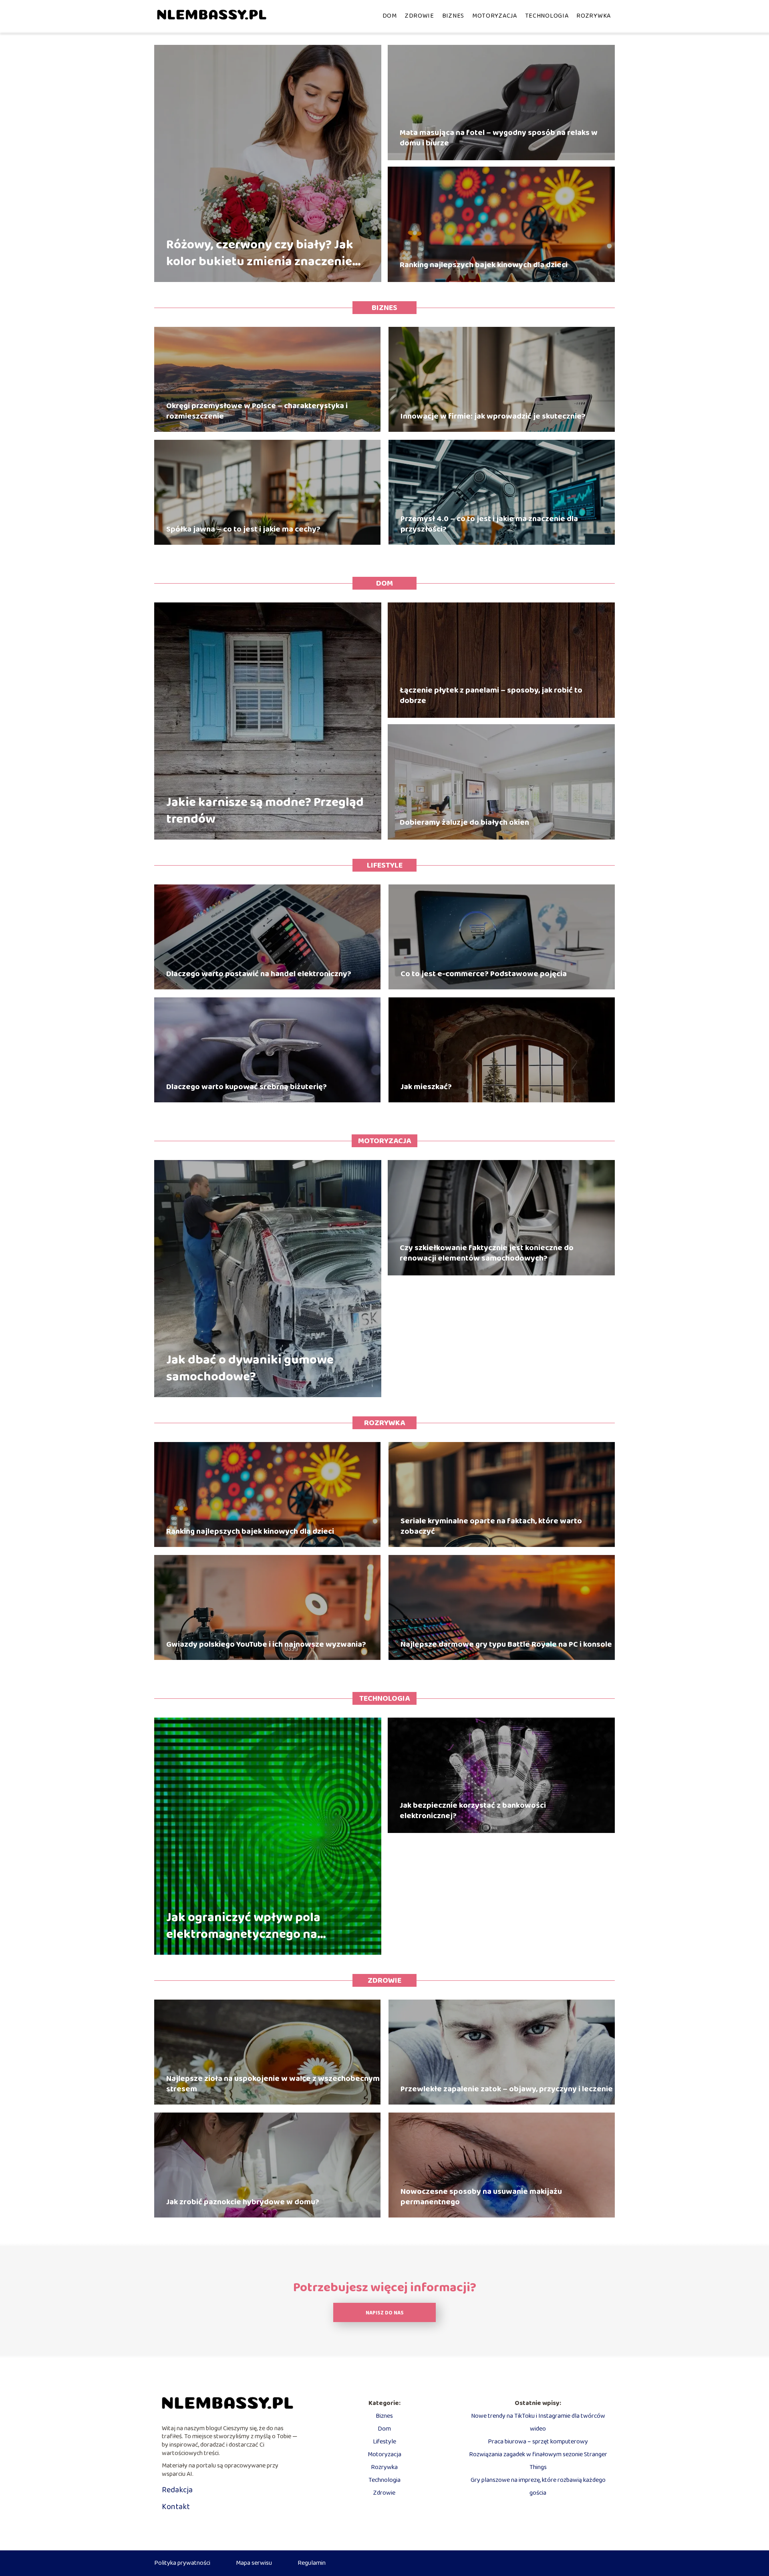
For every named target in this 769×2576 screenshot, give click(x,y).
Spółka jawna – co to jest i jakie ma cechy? (243, 529)
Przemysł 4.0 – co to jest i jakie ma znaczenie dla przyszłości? (489, 524)
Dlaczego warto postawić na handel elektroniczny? (259, 974)
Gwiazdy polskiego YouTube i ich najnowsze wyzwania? (266, 1644)
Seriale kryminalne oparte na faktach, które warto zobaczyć (491, 1526)
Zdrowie (420, 16)
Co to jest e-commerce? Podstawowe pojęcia (484, 974)
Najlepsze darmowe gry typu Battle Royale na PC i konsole (506, 1644)
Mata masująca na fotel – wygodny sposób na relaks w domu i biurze (499, 138)
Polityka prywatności (182, 2563)
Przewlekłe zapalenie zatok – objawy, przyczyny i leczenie (507, 2089)
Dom (390, 16)
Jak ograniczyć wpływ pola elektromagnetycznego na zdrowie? (243, 1926)
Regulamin (312, 2563)
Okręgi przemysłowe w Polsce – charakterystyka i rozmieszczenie (257, 411)
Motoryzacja (495, 16)
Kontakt (176, 2507)
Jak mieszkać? (426, 1087)
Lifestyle (385, 865)
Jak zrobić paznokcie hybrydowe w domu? (243, 2202)
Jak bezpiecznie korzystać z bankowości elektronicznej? (473, 1811)
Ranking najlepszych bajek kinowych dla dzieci (484, 265)
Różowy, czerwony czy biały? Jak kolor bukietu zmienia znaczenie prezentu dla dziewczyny (260, 253)
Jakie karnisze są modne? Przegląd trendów (265, 811)
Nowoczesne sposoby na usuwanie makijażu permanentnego (481, 2197)
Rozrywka (594, 16)
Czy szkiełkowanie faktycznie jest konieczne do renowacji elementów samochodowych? (487, 1253)
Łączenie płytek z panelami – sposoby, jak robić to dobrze (491, 695)
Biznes (453, 16)
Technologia (547, 16)
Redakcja (177, 2490)
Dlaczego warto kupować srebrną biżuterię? (247, 1087)
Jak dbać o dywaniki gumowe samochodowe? (250, 1369)
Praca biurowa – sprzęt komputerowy (538, 2442)
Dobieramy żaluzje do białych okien (464, 822)
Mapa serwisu (254, 2563)
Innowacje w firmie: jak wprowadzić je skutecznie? (493, 416)
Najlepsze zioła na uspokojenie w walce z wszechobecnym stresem (273, 2084)
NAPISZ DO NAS (385, 2313)
